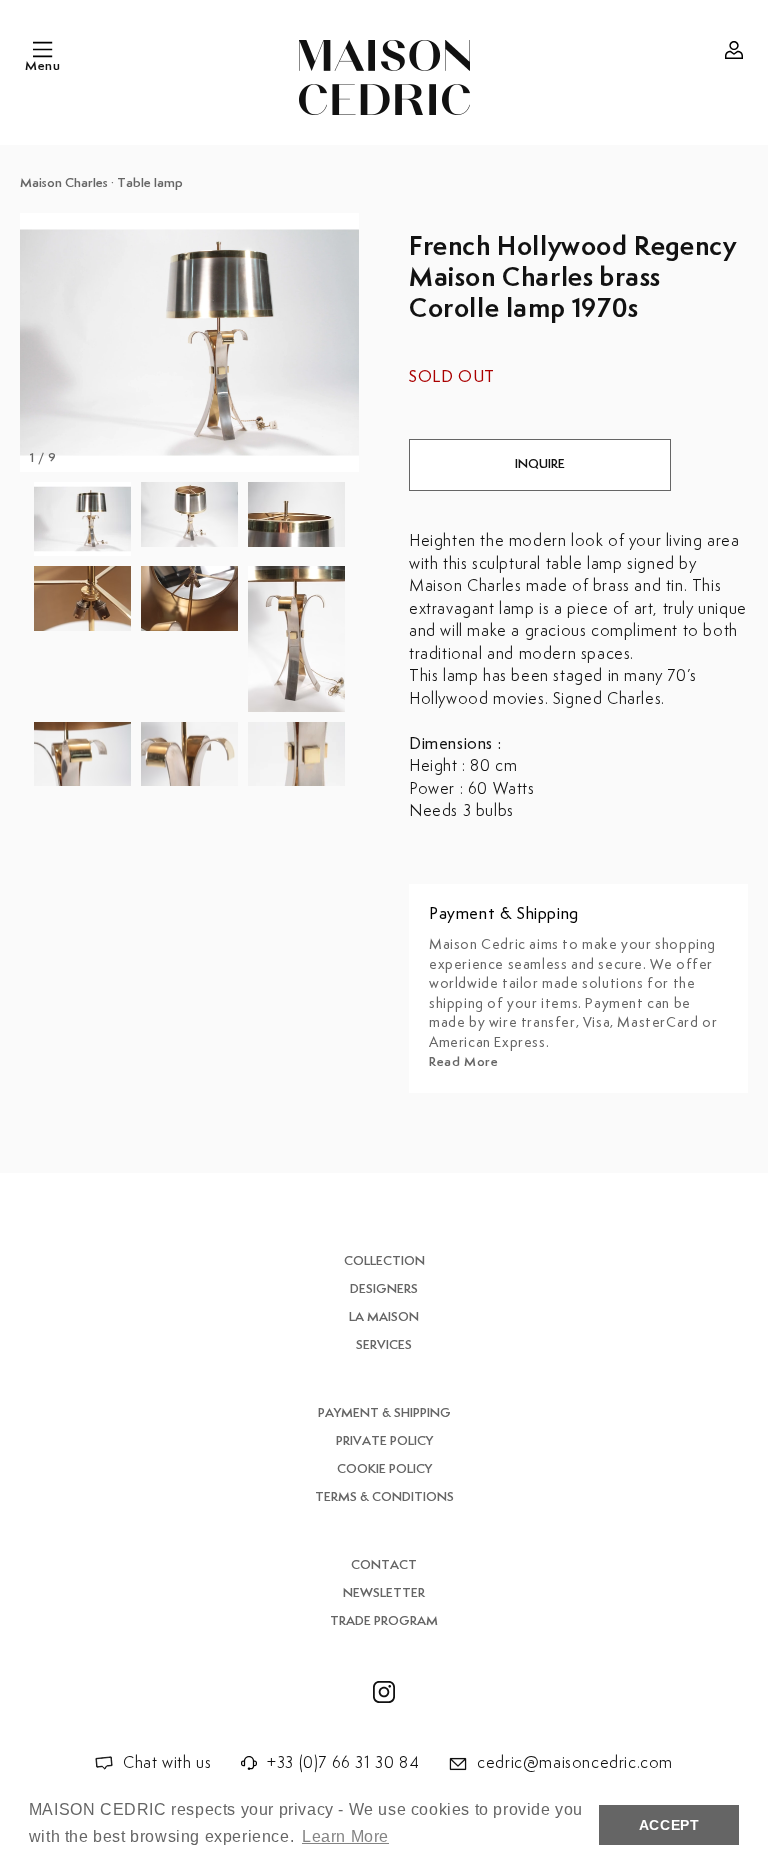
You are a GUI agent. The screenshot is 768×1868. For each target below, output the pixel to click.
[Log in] (734, 50)
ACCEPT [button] (669, 1825)
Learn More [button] (345, 1836)
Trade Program (384, 1621)
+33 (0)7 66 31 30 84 (343, 1763)
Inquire (540, 464)
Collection (384, 1261)
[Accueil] (384, 77)
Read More (463, 1062)
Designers (384, 1289)
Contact (384, 1565)
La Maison (384, 1317)
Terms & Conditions (384, 1497)
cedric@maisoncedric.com (575, 1763)
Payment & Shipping (384, 1413)
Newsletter (384, 1593)
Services (384, 1345)
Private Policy (384, 1441)
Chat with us (167, 1763)
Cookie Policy (384, 1469)
